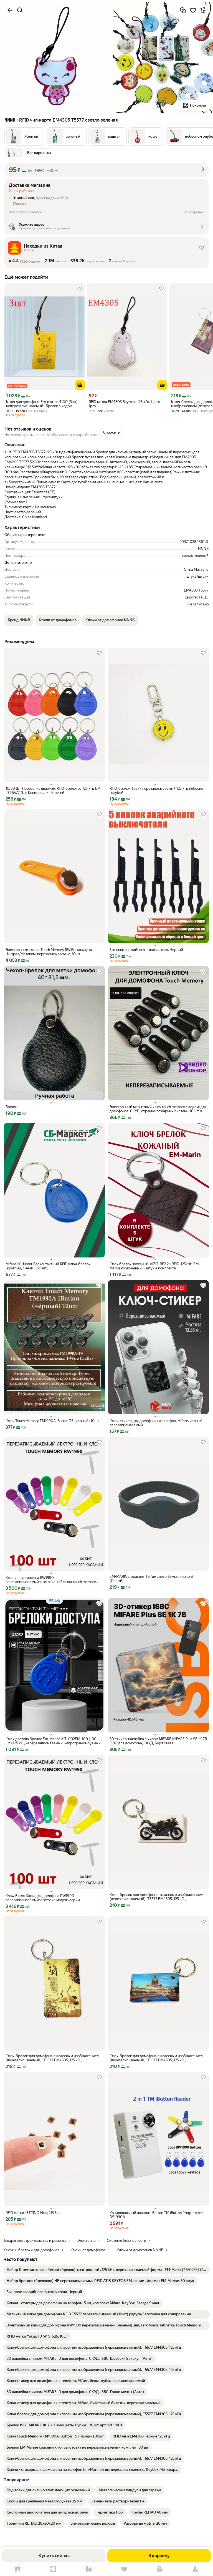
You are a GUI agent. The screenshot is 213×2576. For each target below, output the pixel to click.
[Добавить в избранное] (193, 10)
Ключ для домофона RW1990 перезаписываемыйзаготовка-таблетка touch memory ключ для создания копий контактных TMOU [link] (51, 1580)
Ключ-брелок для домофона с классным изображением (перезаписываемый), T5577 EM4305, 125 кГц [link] (156, 1897)
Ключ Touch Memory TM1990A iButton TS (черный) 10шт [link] (52, 1421)
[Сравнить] (183, 10)
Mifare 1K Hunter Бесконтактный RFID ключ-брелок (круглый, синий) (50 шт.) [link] (48, 1266)
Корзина (160, 2569)
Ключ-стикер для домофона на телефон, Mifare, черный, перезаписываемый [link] (156, 1423)
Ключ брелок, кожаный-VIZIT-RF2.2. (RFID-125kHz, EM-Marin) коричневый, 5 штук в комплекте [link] (155, 1266)
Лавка (89, 2569)
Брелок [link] (12, 1107)
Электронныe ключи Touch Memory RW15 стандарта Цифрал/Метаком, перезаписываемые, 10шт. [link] (49, 952)
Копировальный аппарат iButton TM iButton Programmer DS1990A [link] (156, 2215)
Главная (18, 2569)
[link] (106, 2270)
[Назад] (10, 10)
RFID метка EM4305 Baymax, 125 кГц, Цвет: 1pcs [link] (124, 404)
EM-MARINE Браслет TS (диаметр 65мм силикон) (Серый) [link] (151, 1579)
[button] (24, 137)
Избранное (124, 2569)
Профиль (195, 2569)
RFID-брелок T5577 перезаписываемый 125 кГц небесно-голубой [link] (157, 791)
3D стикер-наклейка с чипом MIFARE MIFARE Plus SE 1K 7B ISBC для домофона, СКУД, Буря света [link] (158, 1741)
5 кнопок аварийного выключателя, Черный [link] (146, 950)
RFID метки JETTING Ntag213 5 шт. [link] (34, 2213)
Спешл (53, 2569)
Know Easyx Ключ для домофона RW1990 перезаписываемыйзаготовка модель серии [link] (43, 1898)
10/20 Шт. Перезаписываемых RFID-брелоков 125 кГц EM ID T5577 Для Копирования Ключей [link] (53, 791)
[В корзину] (80, 385)
